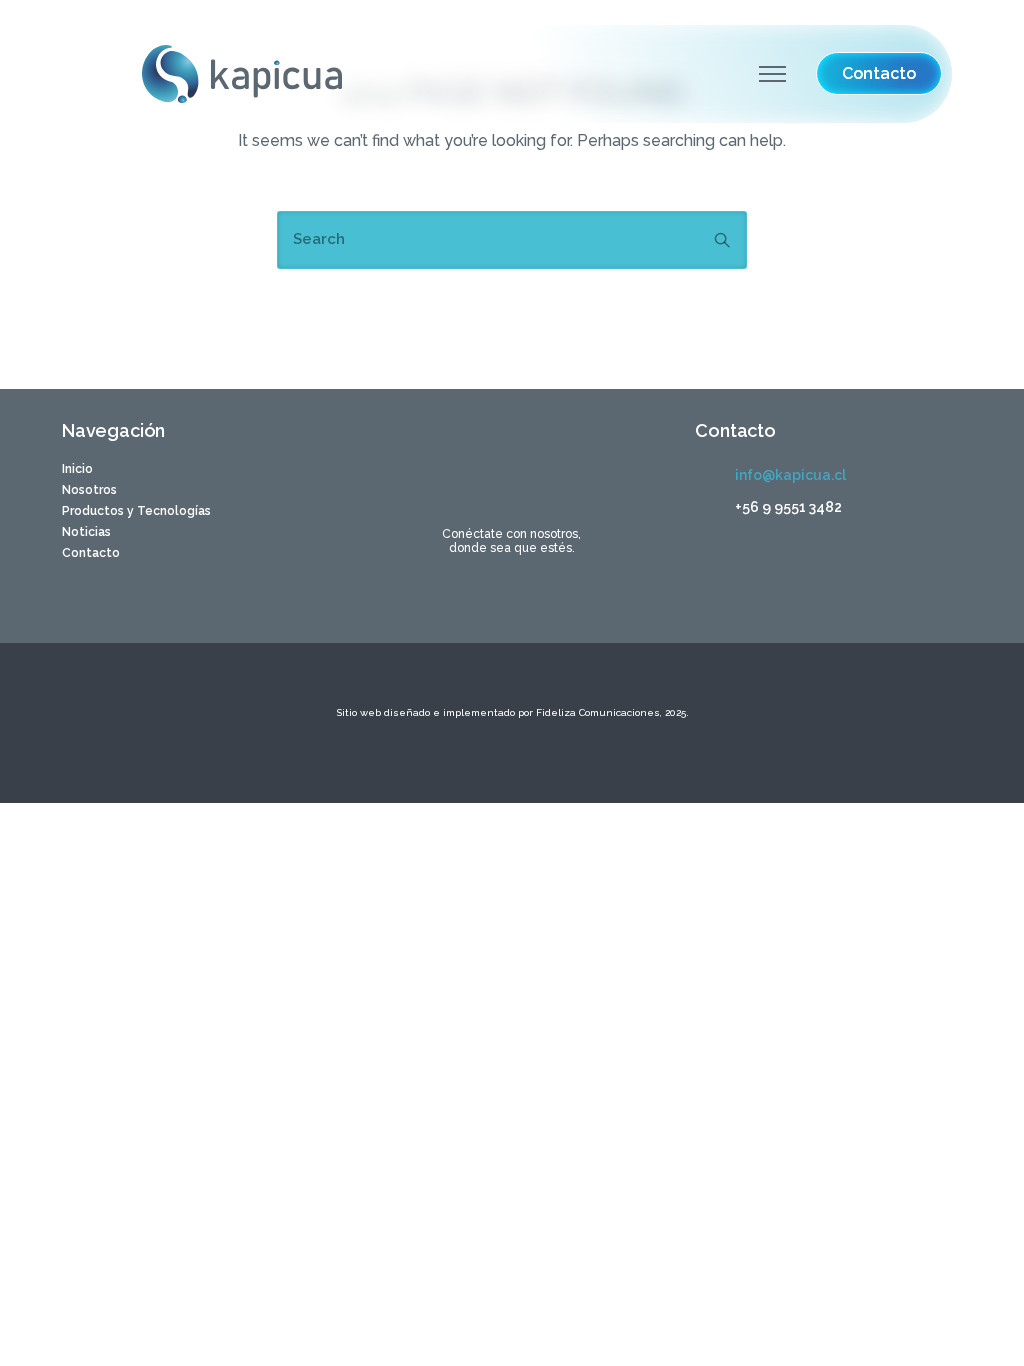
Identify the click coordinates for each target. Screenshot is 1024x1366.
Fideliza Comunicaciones (596, 712)
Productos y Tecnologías (136, 511)
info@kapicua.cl (790, 475)
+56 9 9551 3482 (788, 507)
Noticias (86, 532)
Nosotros (89, 490)
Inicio (77, 469)
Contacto (91, 553)
